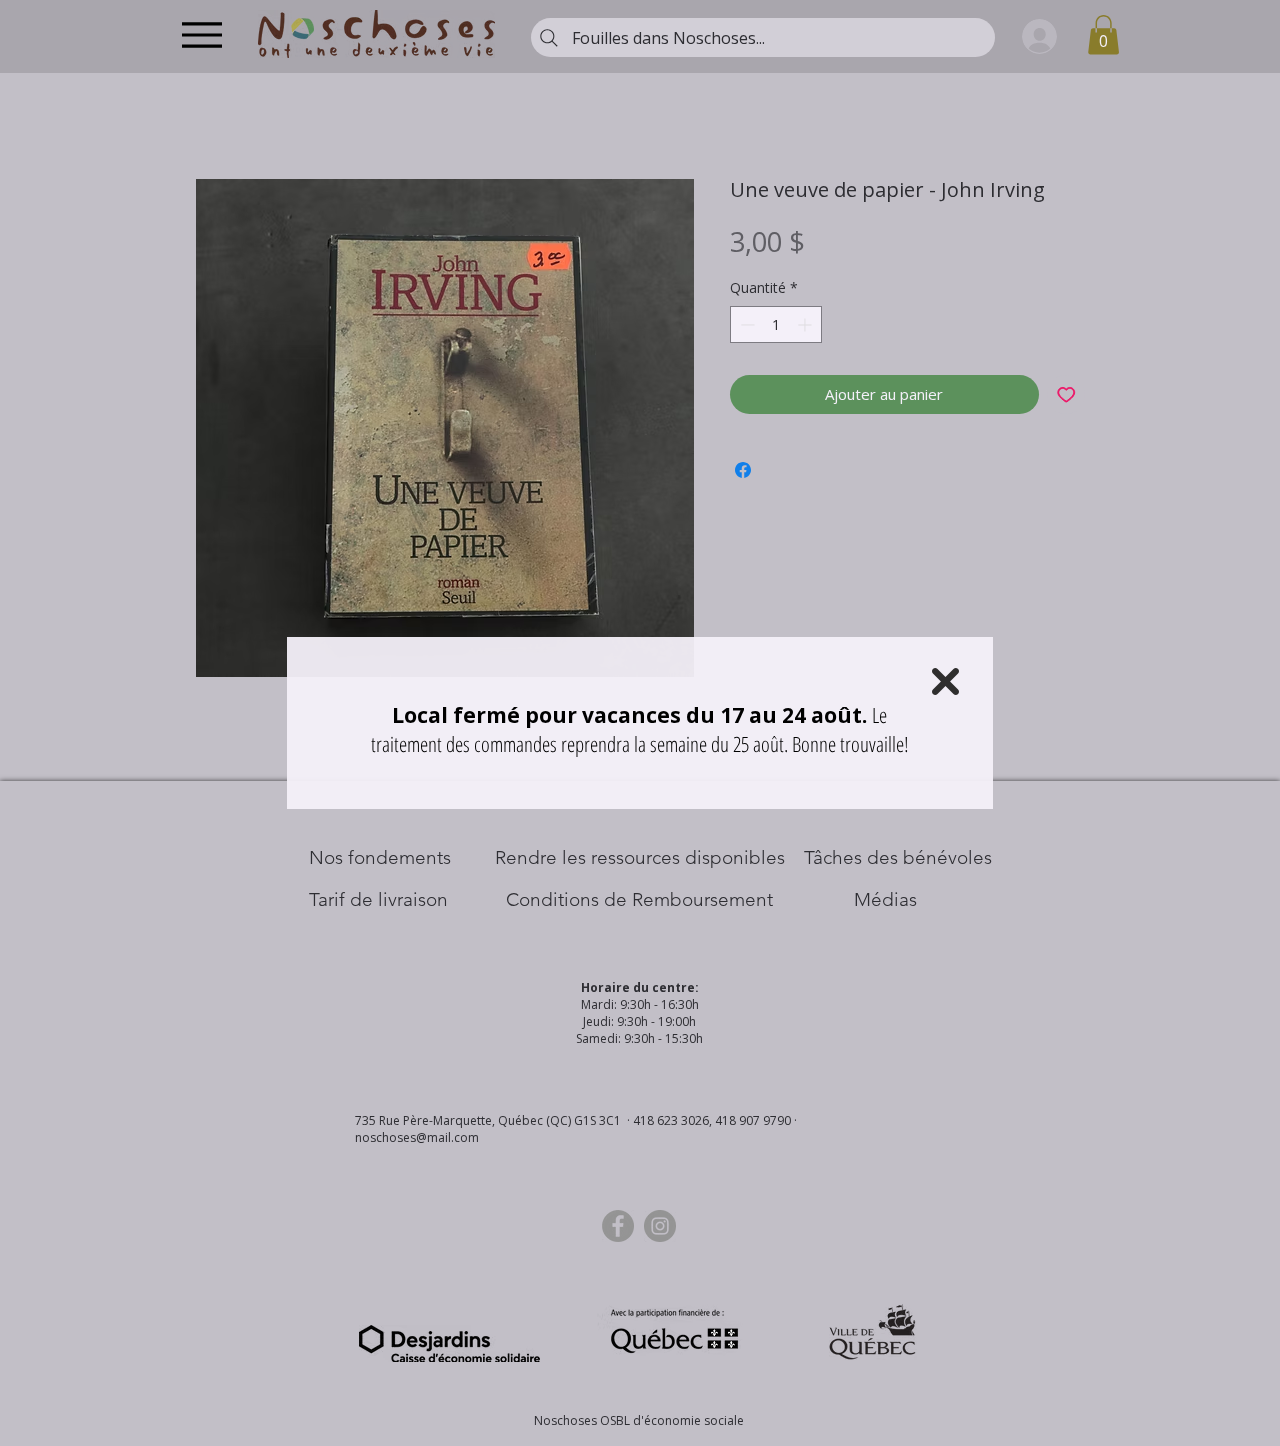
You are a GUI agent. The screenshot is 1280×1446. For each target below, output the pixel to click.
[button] (945, 681)
